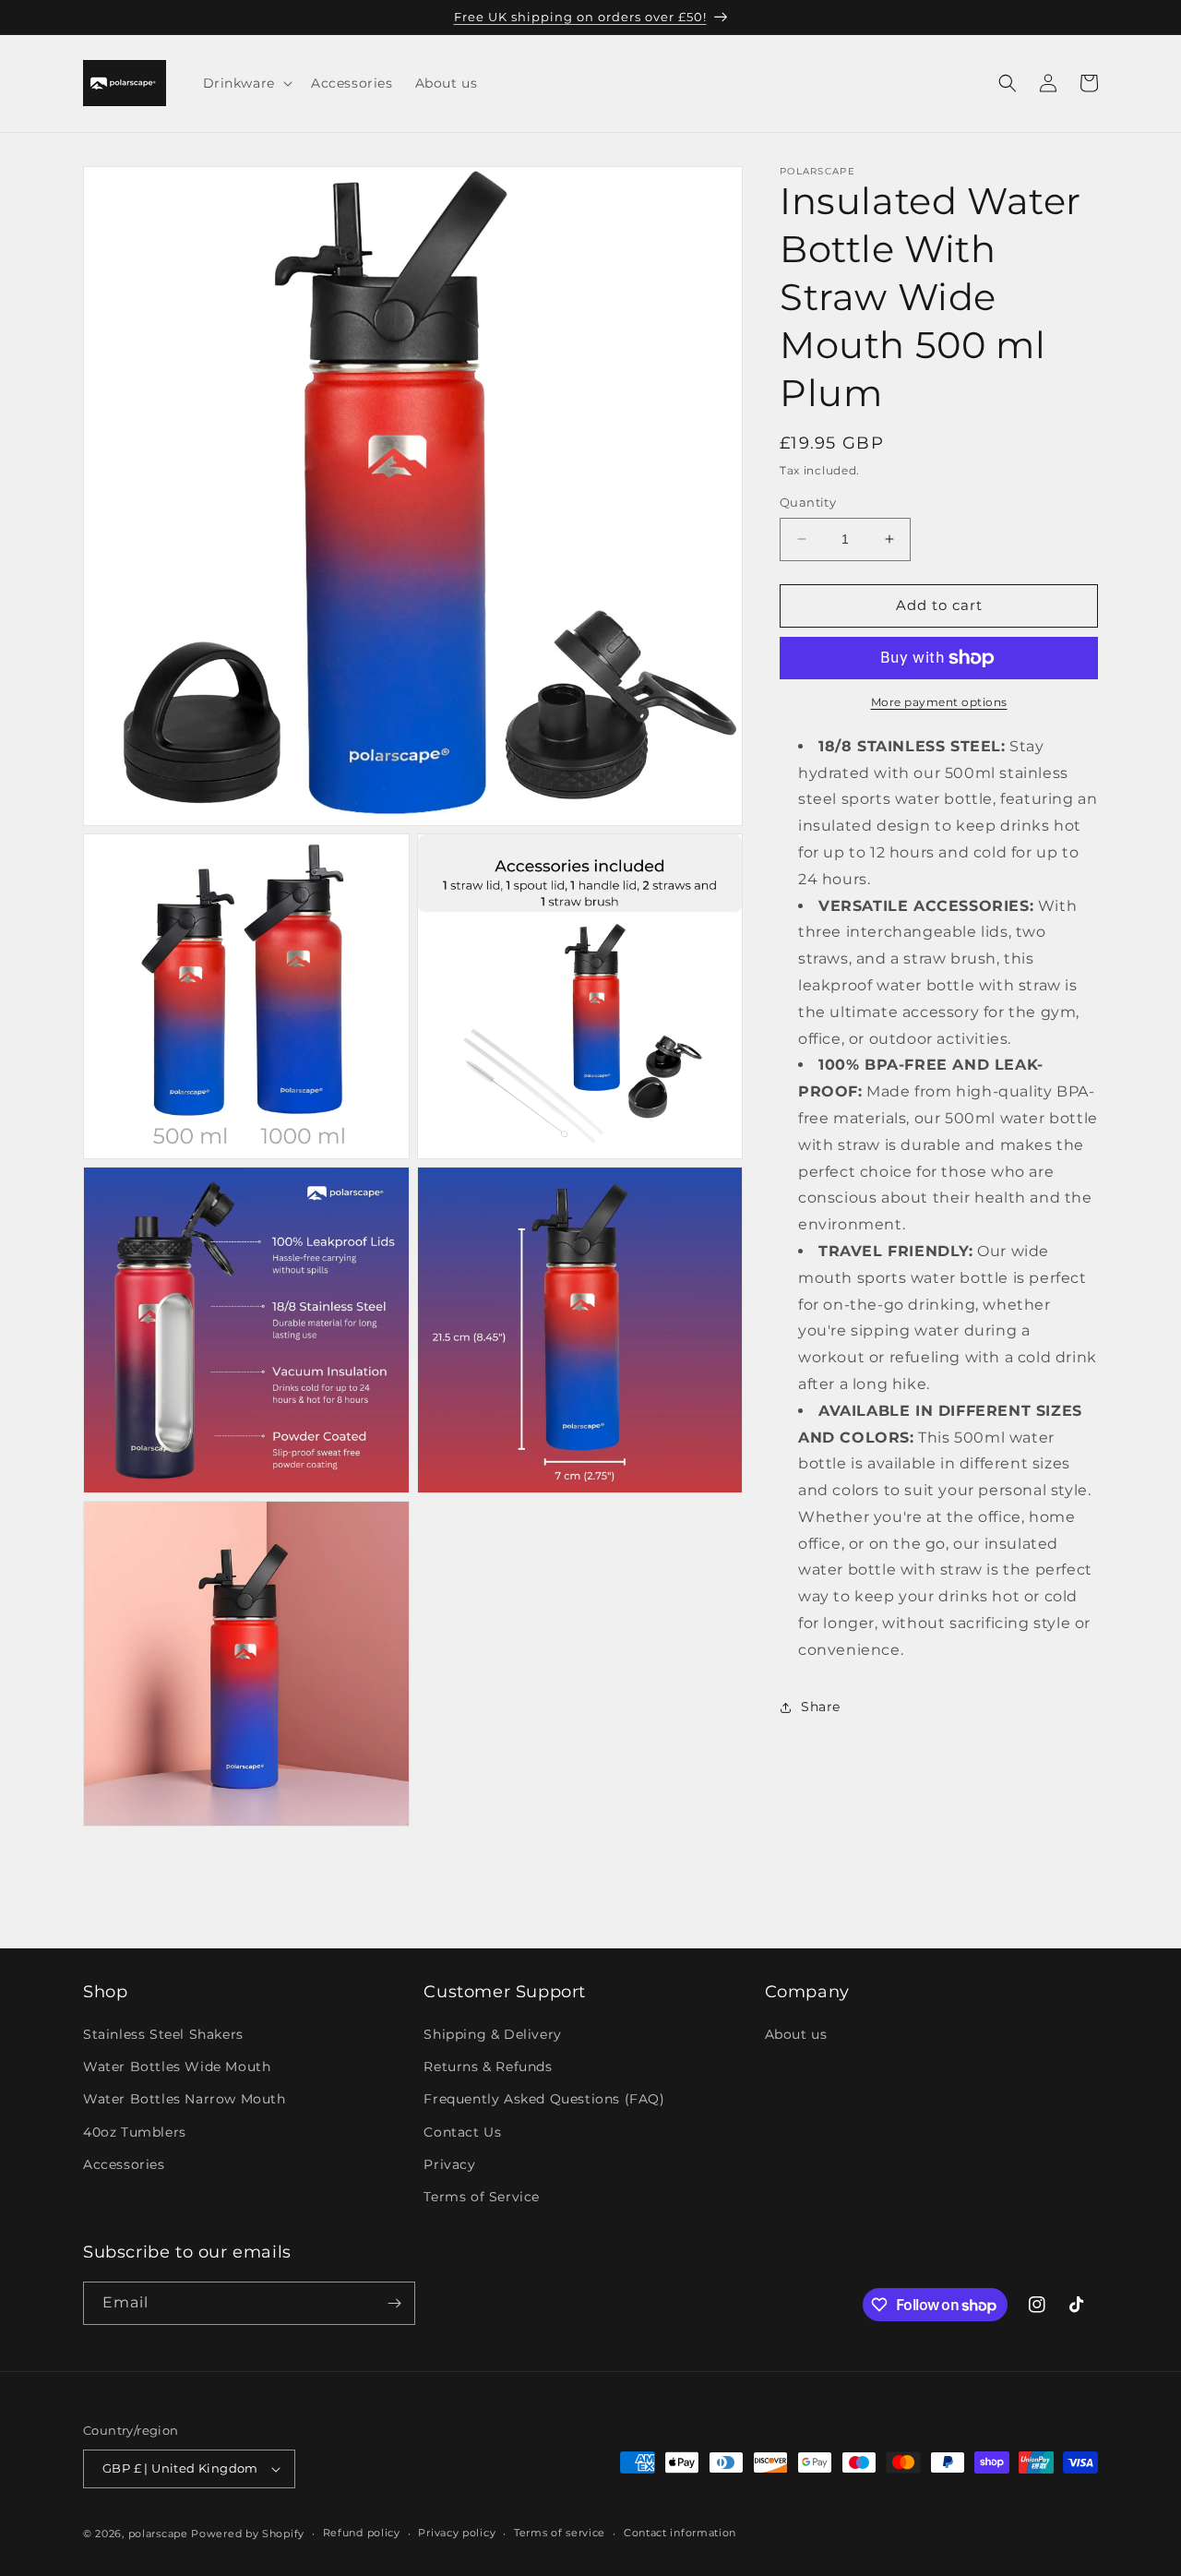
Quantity (808, 502)
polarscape (158, 2534)
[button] (246, 83)
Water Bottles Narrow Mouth (185, 2100)
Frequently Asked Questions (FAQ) (544, 2100)
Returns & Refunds (488, 2067)
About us (796, 2035)
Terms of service (560, 2534)
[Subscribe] (394, 2303)
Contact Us (462, 2132)
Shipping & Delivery (492, 2035)
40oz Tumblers (135, 2132)
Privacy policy (457, 2534)
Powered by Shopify (248, 2534)
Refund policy (362, 2534)
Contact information (680, 2534)
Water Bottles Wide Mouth (177, 2067)
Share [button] (821, 1707)
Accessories (124, 2165)
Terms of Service (482, 2198)
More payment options (939, 702)
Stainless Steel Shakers (163, 2035)
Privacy (449, 2165)
